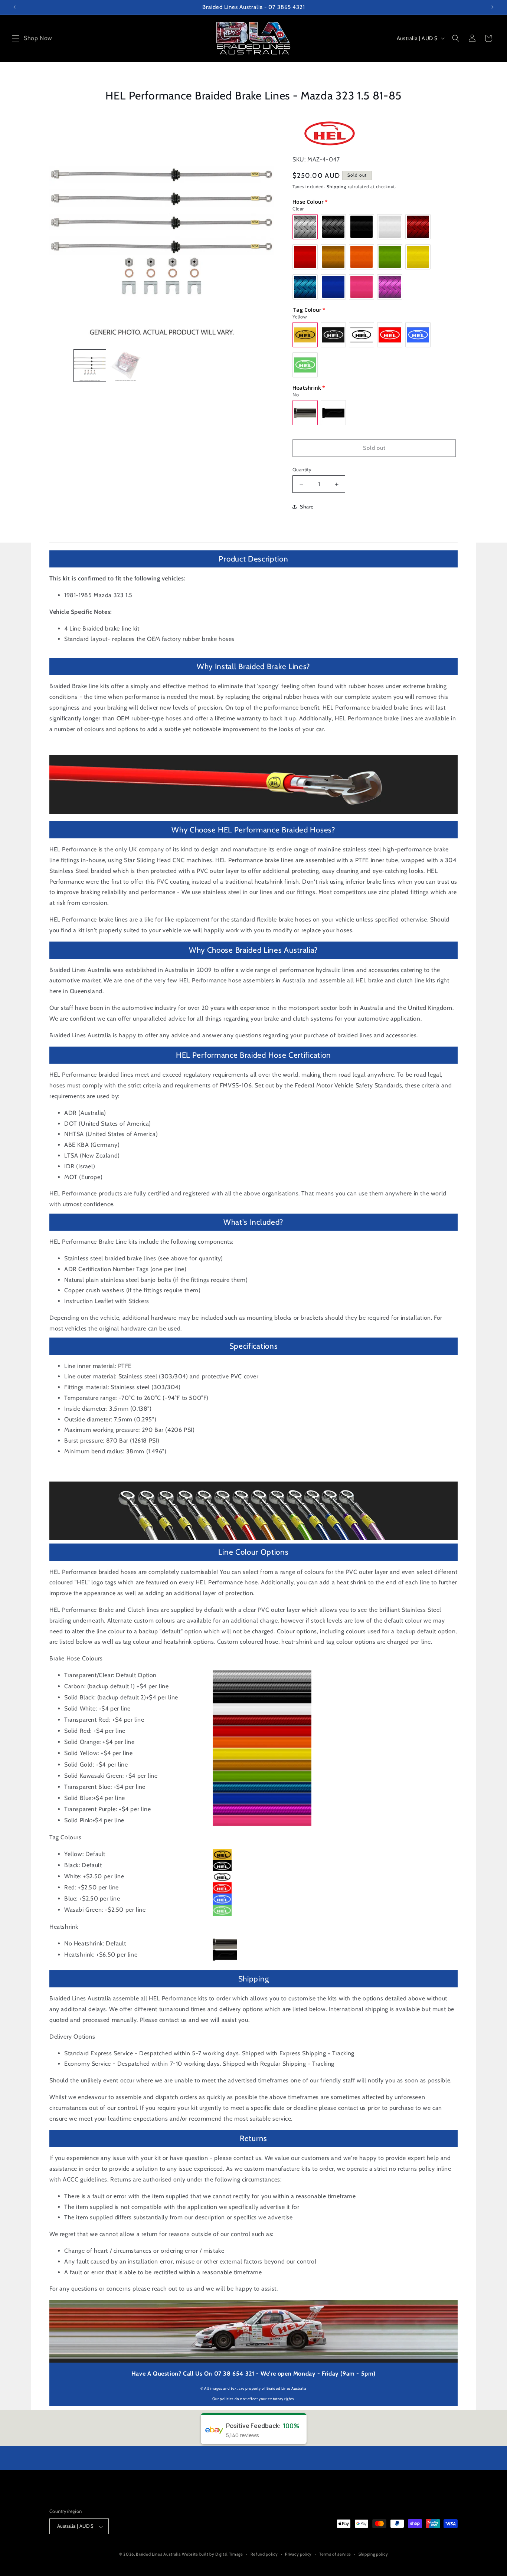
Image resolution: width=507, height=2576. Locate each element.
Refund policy (264, 2554)
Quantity (302, 469)
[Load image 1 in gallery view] (90, 366)
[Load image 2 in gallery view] (126, 366)
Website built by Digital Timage (212, 2554)
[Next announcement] (493, 7)
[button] (16, 38)
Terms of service (335, 2554)
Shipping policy (373, 2554)
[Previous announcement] (14, 7)
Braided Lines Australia (158, 2554)
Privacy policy (298, 2554)
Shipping (336, 186)
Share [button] (307, 507)
